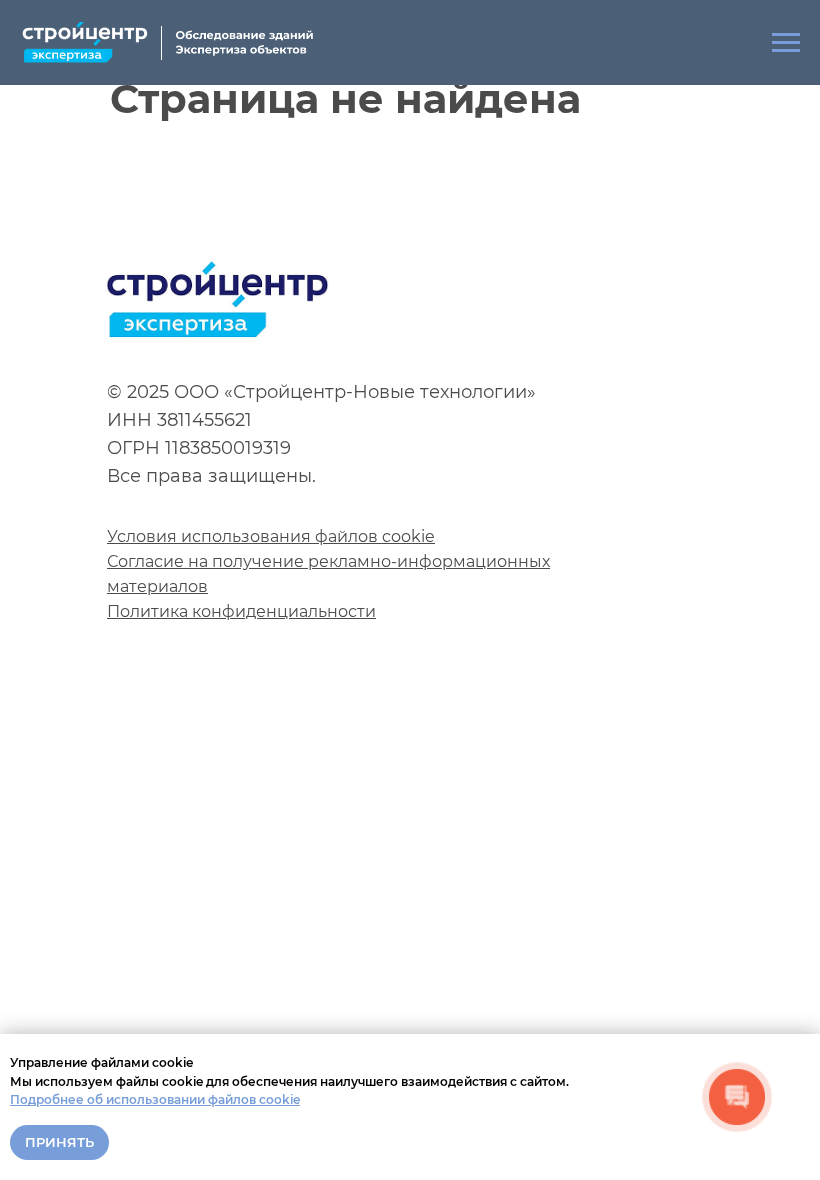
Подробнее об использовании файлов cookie (155, 1099)
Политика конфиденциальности (241, 611)
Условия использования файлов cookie (271, 536)
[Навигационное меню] (786, 43)
